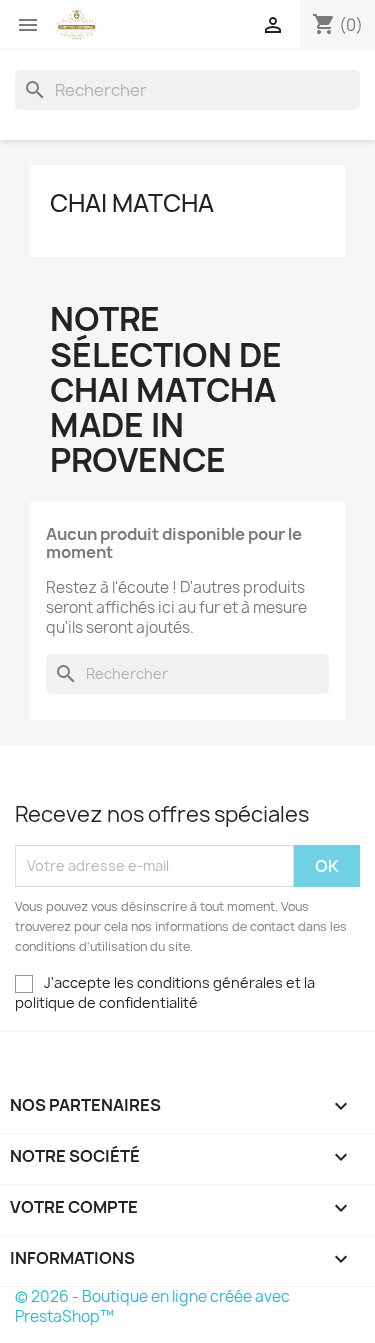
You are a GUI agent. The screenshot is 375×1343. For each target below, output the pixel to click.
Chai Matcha (132, 203)
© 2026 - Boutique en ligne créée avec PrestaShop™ (152, 1306)
